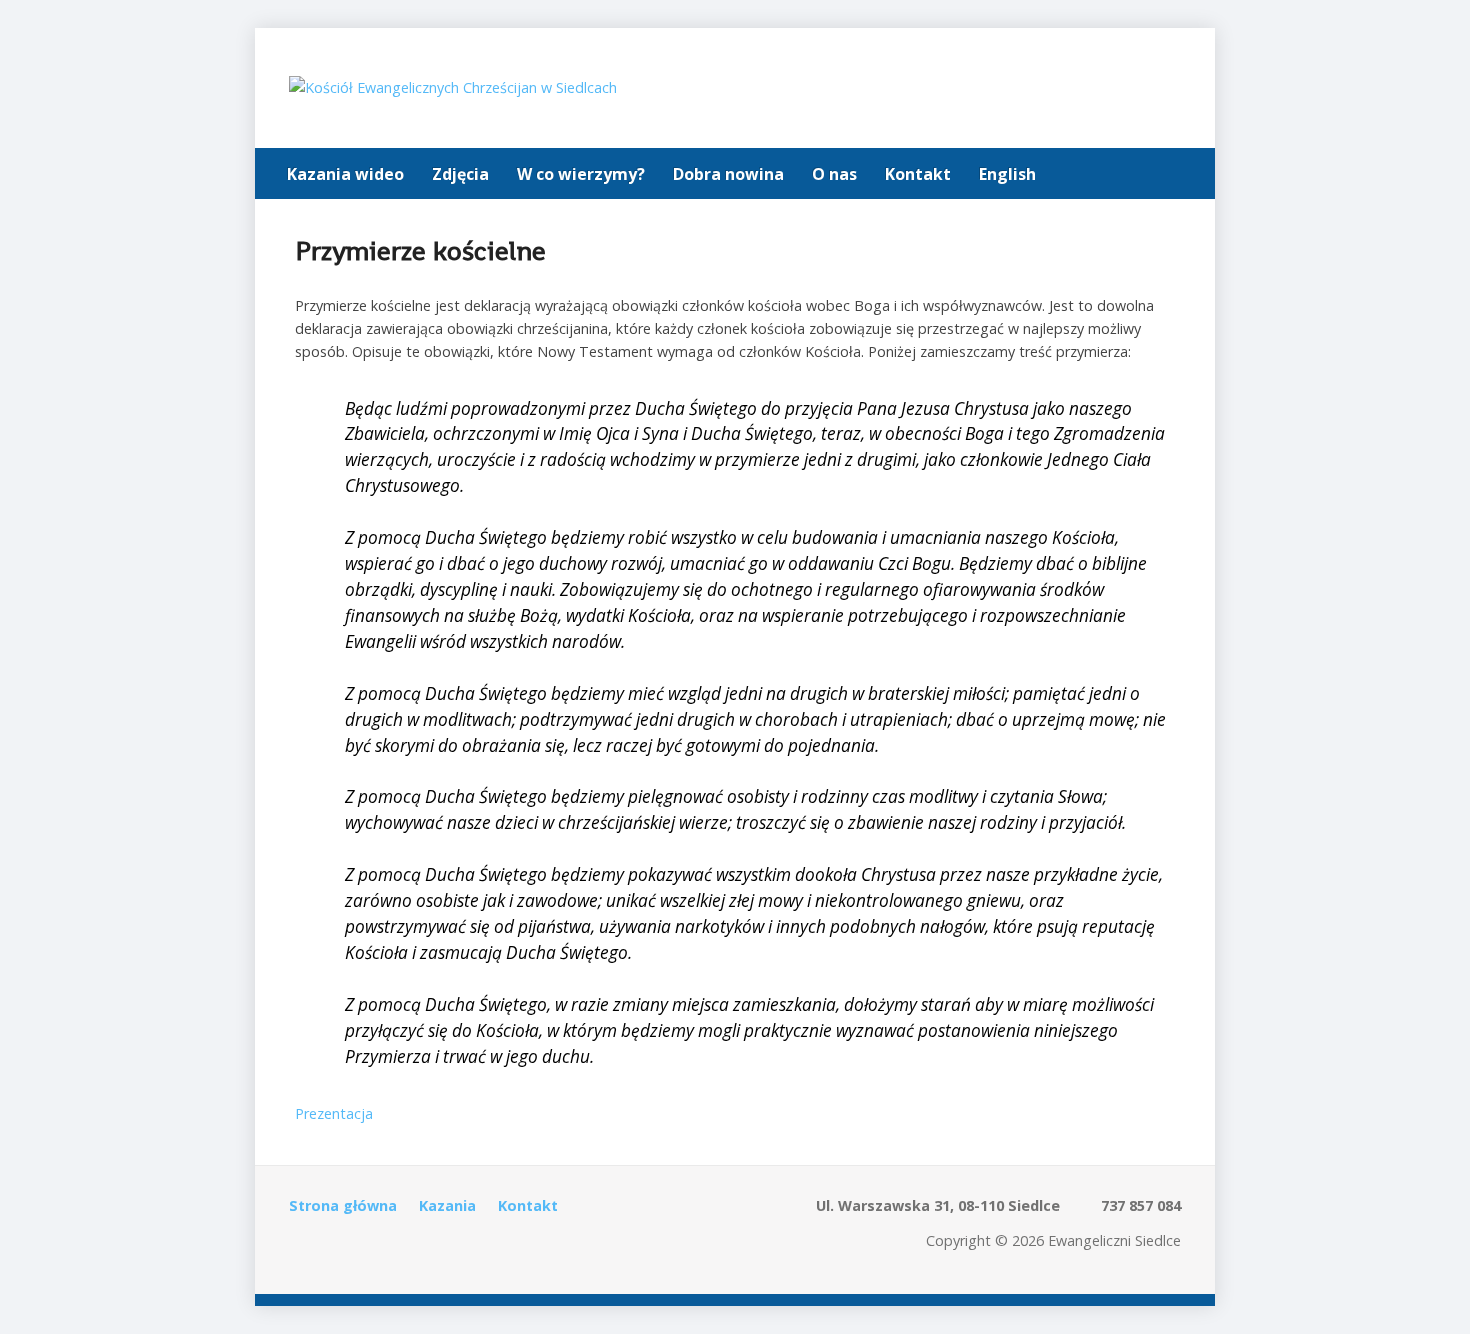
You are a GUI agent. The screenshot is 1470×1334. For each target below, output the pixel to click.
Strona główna (343, 1205)
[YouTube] (1183, 176)
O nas (834, 174)
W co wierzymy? (581, 174)
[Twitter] (1127, 176)
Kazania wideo (345, 174)
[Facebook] (1155, 176)
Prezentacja (334, 1113)
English (1007, 174)
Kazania (447, 1205)
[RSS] (300, 1248)
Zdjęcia (460, 174)
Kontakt (918, 174)
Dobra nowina (728, 174)
